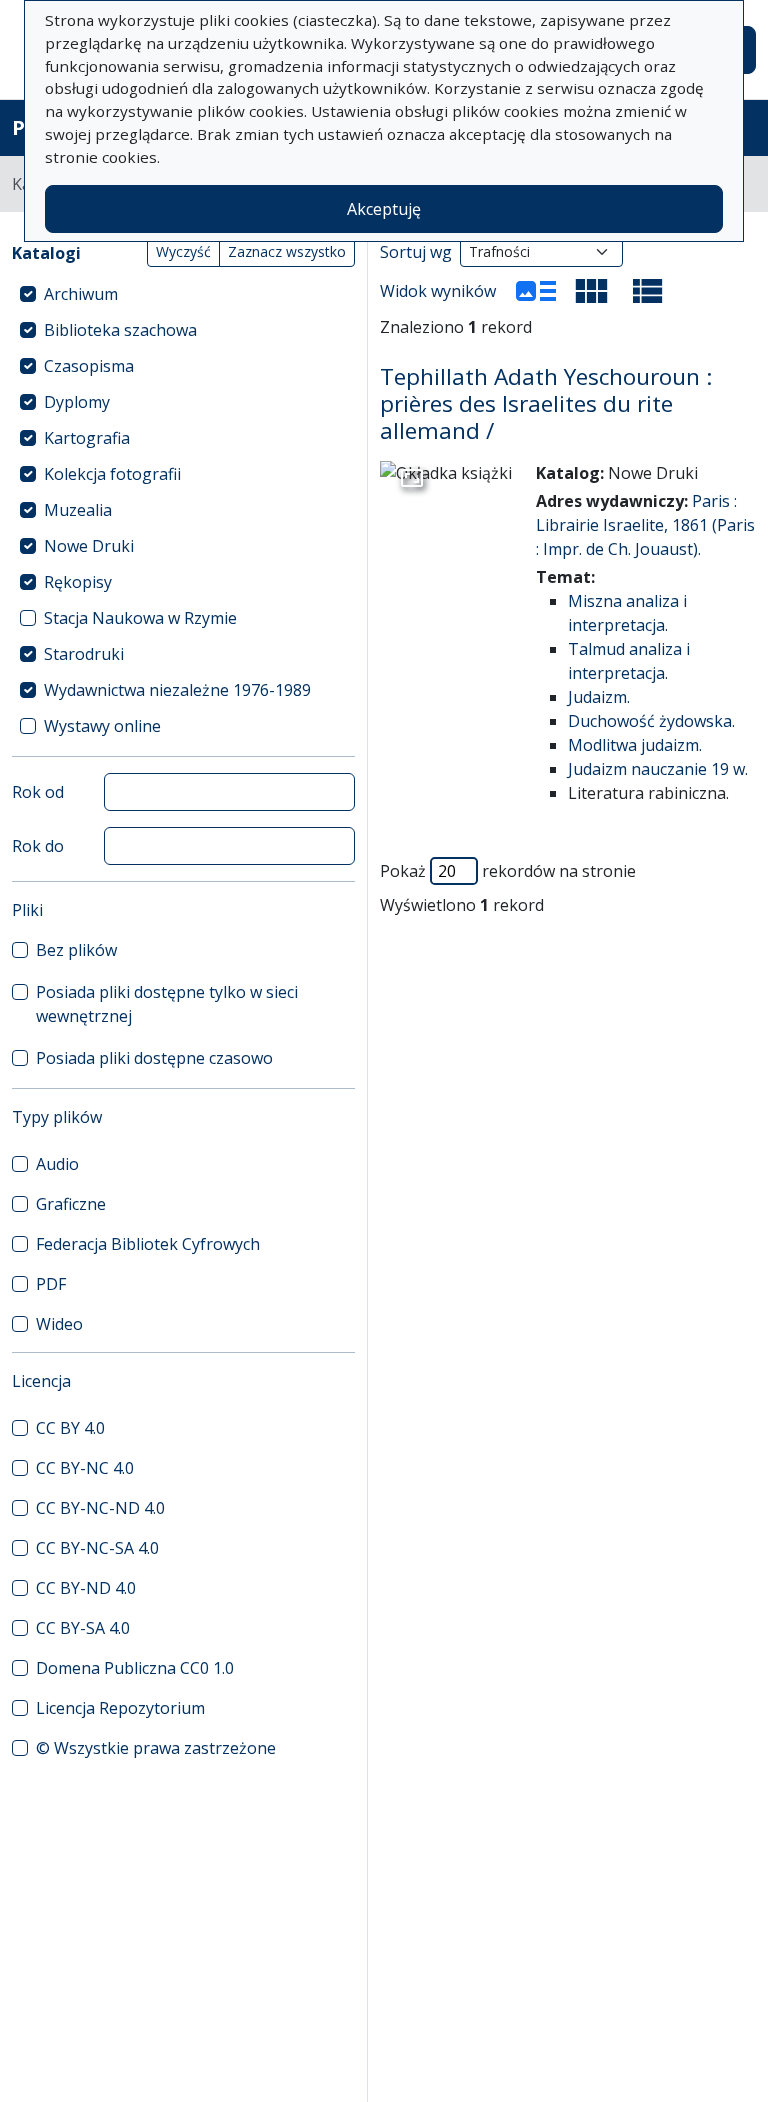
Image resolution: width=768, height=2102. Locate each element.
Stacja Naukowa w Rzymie (140, 618)
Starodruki (84, 654)
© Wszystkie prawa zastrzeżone (156, 1748)
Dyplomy (77, 402)
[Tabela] (648, 291)
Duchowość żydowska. (651, 721)
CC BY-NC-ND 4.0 (100, 1508)
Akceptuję (384, 209)
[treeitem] (183, 294)
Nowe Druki (89, 546)
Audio (57, 1164)
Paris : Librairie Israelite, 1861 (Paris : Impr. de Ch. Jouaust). (645, 525)
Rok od (38, 792)
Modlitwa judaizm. (635, 745)
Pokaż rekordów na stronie (508, 871)
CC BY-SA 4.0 (83, 1628)
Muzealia (78, 510)
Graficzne (71, 1204)
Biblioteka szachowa (120, 330)
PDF (51, 1284)
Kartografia (87, 438)
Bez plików (76, 950)
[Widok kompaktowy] (592, 291)
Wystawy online (102, 726)
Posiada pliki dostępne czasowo (154, 1058)
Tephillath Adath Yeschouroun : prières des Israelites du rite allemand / (546, 403)
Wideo (59, 1324)
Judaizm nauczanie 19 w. (658, 769)
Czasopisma (89, 366)
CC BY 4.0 (70, 1428)
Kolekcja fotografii (112, 474)
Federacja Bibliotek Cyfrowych (148, 1244)
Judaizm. (599, 697)
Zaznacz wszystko (287, 251)
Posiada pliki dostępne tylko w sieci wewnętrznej (167, 1004)
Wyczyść (183, 251)
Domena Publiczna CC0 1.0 (135, 1668)
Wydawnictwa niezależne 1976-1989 (177, 690)
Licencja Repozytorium (120, 1708)
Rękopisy (78, 582)
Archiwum (81, 294)
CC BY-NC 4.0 (85, 1468)
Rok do (38, 846)
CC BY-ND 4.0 (86, 1588)
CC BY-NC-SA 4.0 (97, 1548)
